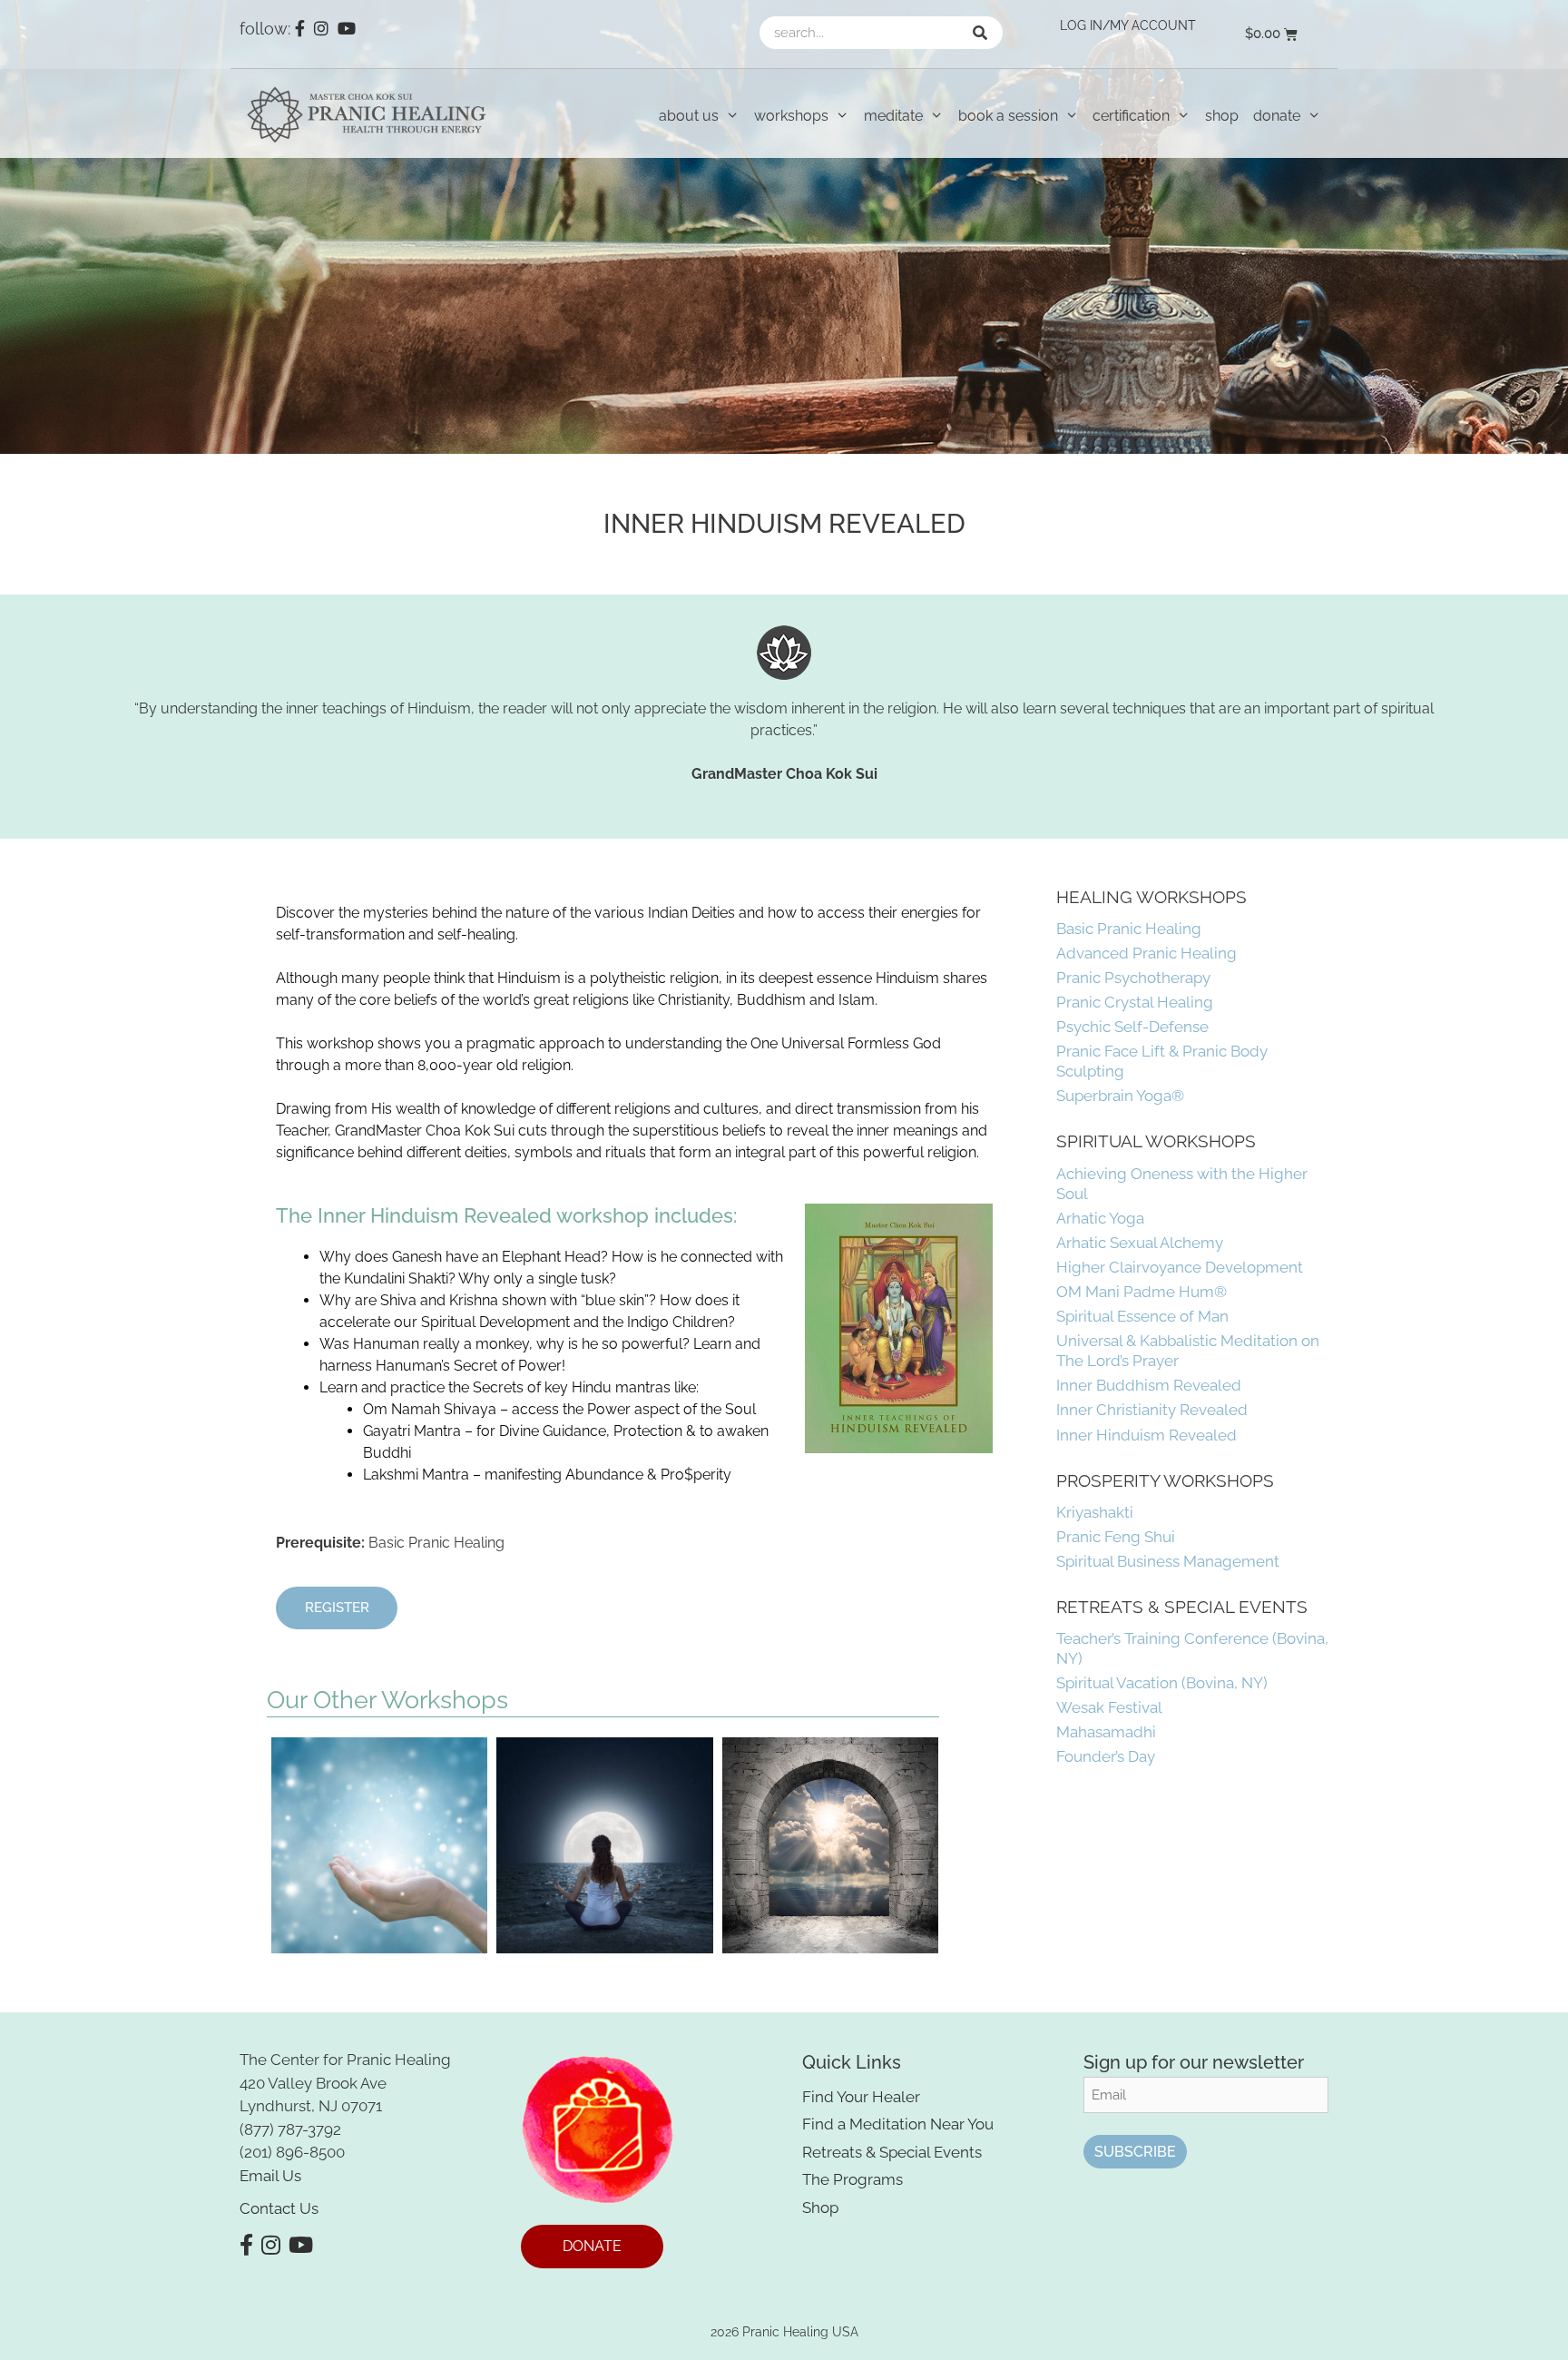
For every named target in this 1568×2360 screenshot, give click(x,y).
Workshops (791, 116)
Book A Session (1008, 116)
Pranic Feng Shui (1116, 1537)
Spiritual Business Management (1168, 1561)
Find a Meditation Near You (898, 2124)
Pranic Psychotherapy (1133, 978)
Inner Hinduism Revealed (1147, 1435)
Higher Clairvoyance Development (1180, 1267)
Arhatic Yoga (1100, 1218)
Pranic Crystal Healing (1135, 1002)
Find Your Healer (861, 2097)
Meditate (893, 116)
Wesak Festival (1109, 1707)
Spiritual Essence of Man (1142, 1316)
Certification (1131, 116)
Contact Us (279, 2208)
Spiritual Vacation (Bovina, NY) (1162, 1683)
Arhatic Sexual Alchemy (1140, 1243)
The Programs (853, 2179)
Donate (1277, 116)
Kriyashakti (1095, 1512)
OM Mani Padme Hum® (1142, 1292)
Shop (1222, 116)
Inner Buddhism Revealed (1149, 1385)
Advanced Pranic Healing (1147, 953)
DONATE (592, 2246)
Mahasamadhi (1106, 1732)
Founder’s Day (1106, 1756)
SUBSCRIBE (1135, 2152)
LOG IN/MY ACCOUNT (1128, 25)
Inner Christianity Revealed (1152, 1410)
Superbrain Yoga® (1120, 1096)
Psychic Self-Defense (1132, 1027)
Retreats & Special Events (892, 2152)
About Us (689, 116)
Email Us (270, 2176)
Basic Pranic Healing (1129, 929)
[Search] (980, 33)
